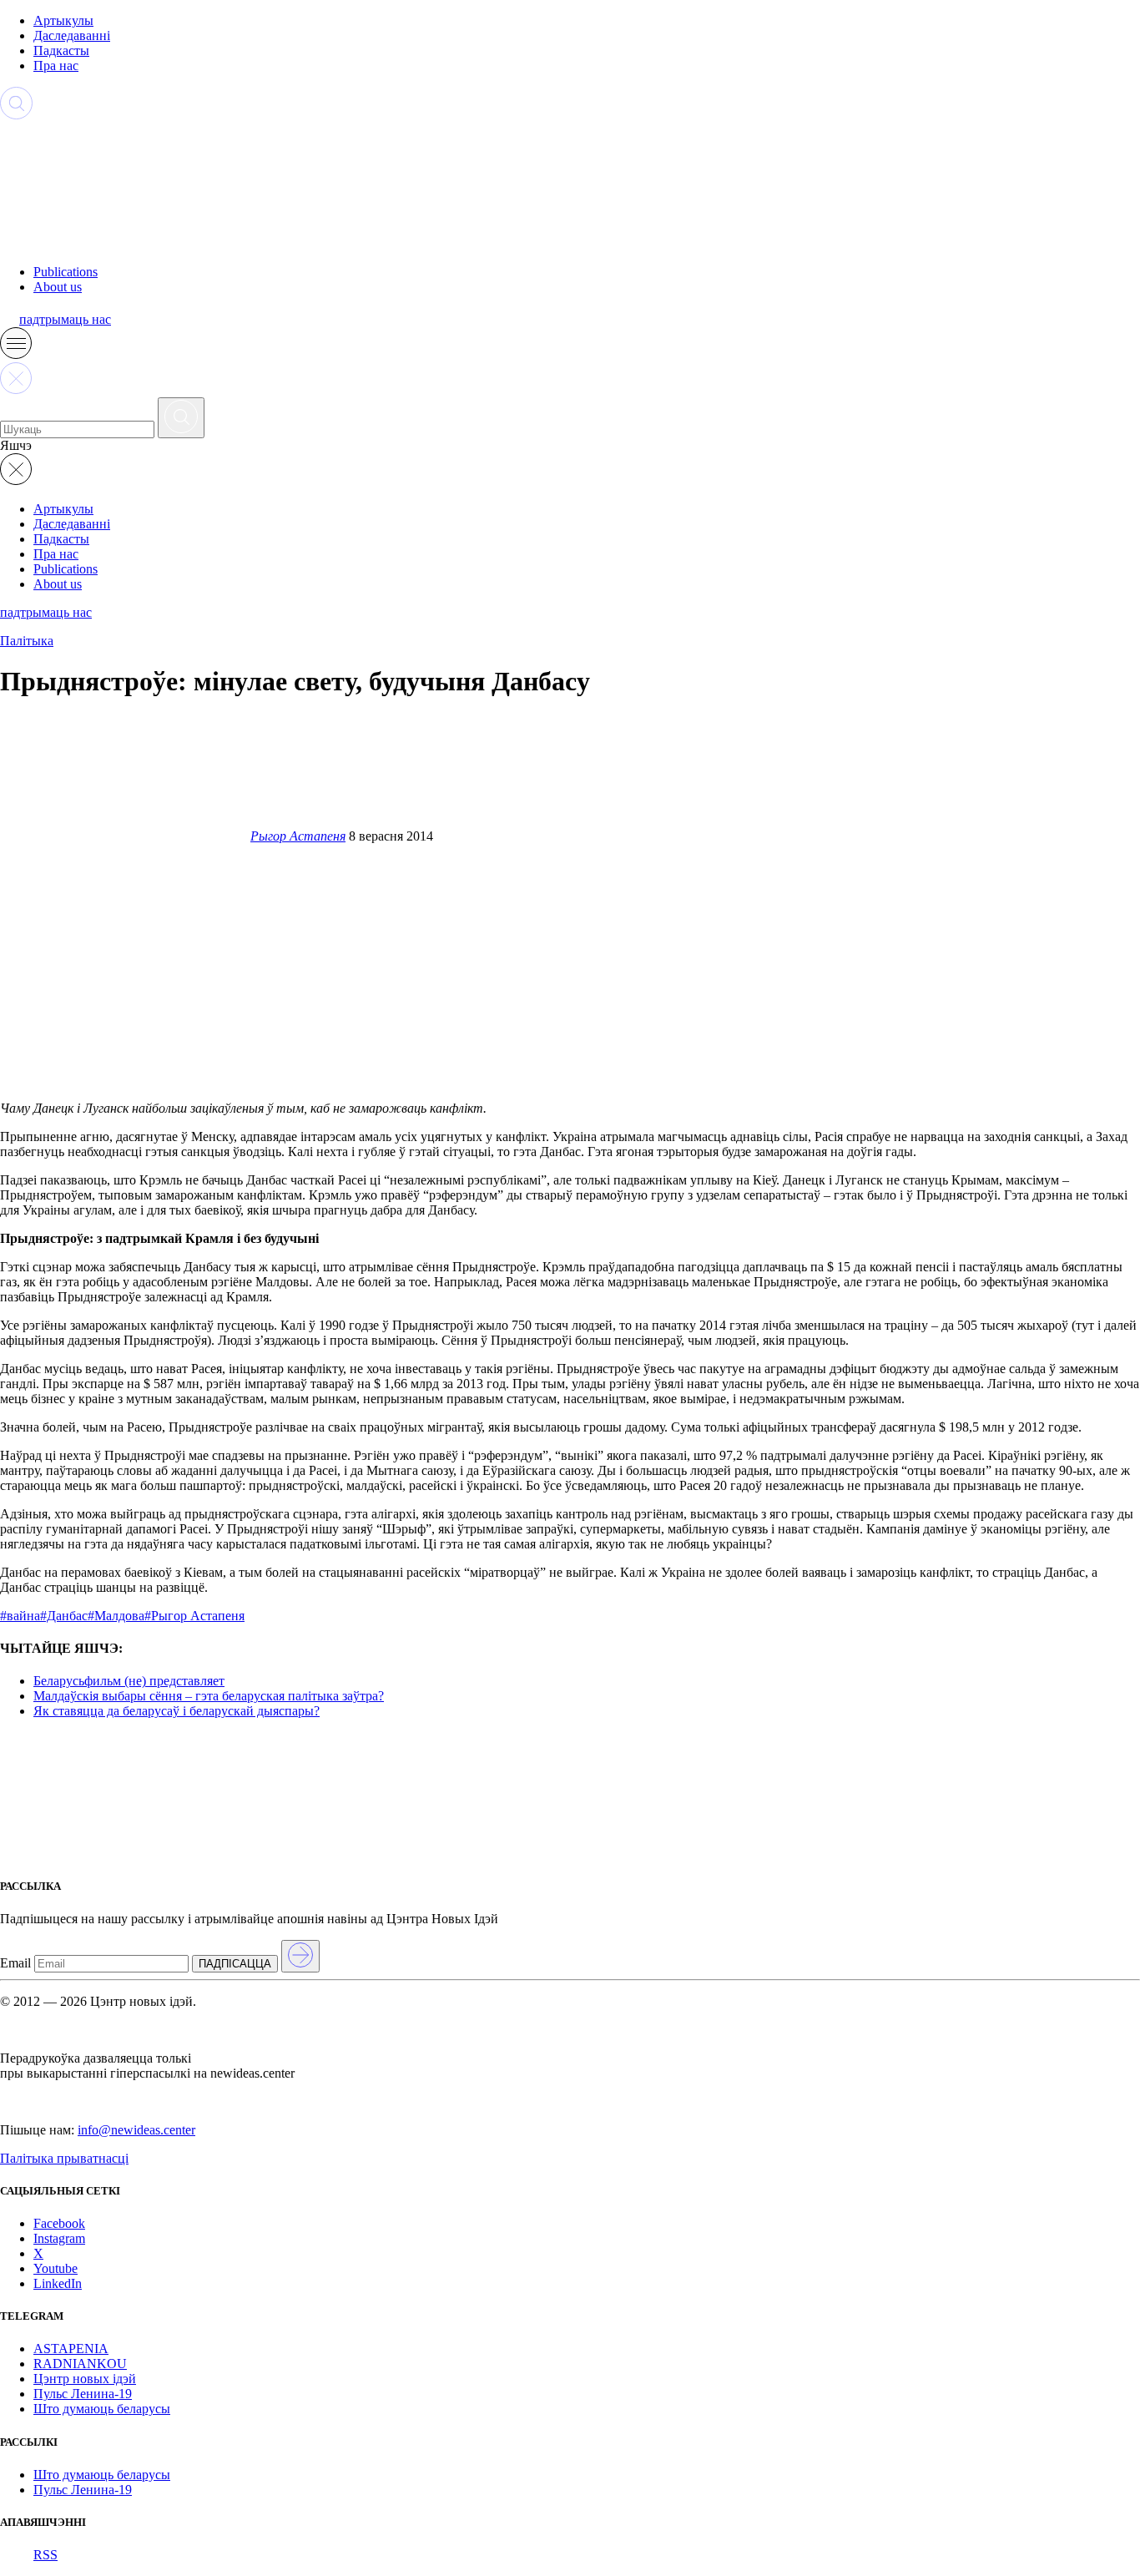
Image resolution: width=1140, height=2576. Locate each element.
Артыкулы (63, 20)
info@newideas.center (136, 2130)
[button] (16, 354)
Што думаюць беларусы (102, 2409)
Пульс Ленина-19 (83, 2394)
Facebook (59, 2223)
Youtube (55, 2268)
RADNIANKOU (80, 2364)
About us (58, 287)
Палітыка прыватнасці (64, 2158)
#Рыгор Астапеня (194, 1616)
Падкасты (61, 51)
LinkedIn (58, 2283)
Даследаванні (72, 35)
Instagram (59, 2238)
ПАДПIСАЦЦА (235, 1964)
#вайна (20, 1616)
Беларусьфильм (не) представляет (129, 1681)
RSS (45, 2555)
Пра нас (56, 66)
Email (15, 1963)
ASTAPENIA (71, 2349)
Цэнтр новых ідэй (85, 2379)
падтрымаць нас (65, 319)
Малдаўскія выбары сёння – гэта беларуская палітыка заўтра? (209, 1696)
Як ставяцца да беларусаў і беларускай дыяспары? (177, 1711)
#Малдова (116, 1616)
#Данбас (64, 1616)
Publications (66, 272)
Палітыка (27, 641)
